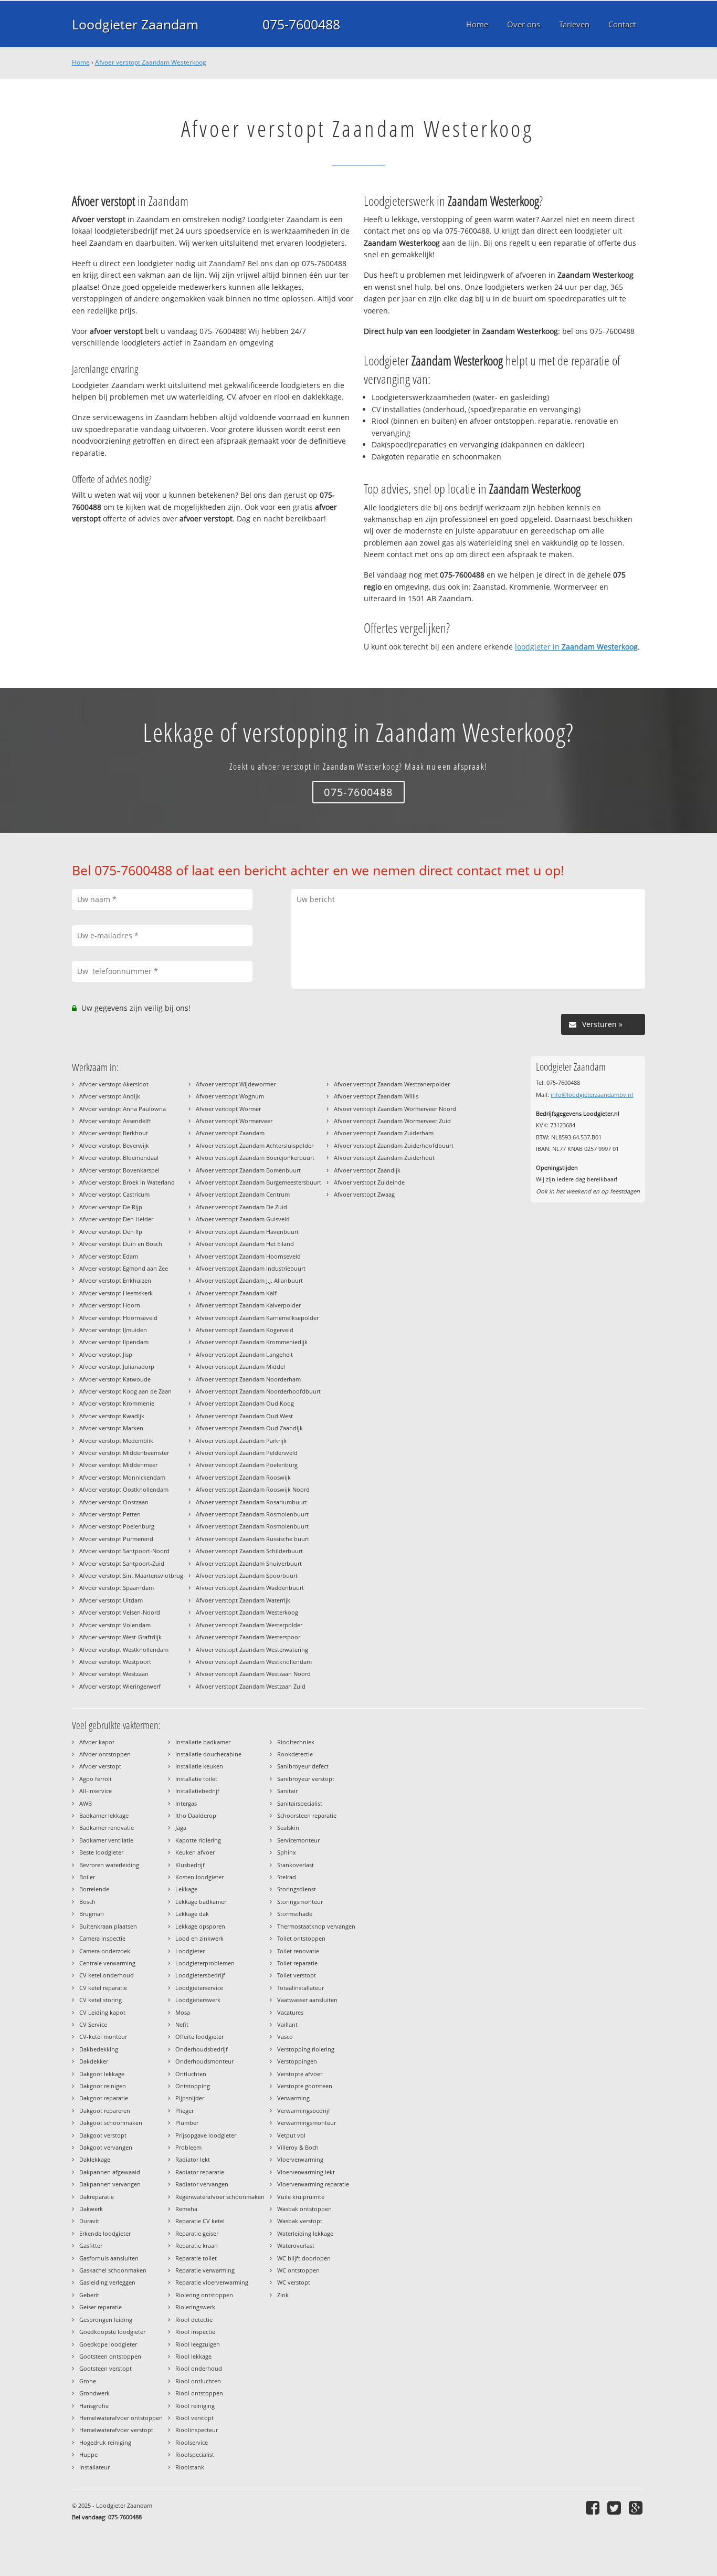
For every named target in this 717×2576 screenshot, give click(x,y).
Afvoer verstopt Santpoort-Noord (124, 1551)
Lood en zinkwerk (199, 1938)
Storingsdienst (297, 1889)
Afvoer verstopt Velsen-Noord (120, 1612)
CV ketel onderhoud (107, 1975)
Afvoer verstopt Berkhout (114, 1133)
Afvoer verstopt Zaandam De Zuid (241, 1207)
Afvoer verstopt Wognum (230, 1096)
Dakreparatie (97, 2197)
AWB (86, 1803)
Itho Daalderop (196, 1815)
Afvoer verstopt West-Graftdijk (120, 1637)
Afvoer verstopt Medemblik (116, 1441)
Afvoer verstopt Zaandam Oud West (244, 1416)
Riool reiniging (195, 2406)
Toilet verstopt (297, 1975)
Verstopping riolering (306, 2049)
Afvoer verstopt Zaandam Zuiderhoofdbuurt (394, 1145)
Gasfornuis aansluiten (109, 2258)
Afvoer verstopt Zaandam (230, 1133)
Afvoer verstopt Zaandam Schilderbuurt (249, 1551)
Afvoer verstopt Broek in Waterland (127, 1182)
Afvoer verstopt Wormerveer (234, 1121)
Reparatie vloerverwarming (212, 2282)
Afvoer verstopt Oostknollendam (124, 1489)
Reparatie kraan (197, 2245)
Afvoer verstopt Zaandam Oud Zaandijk (249, 1428)
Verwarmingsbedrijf (304, 2111)
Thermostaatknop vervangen (316, 1926)
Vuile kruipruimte (301, 2197)
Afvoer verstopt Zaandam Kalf (236, 1293)
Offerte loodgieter (199, 2036)
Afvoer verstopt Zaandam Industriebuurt (251, 1268)
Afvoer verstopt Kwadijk (112, 1416)
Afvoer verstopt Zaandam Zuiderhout (384, 1158)
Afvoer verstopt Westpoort (115, 1662)
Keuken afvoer (195, 1852)
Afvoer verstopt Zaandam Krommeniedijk (252, 1342)
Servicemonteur (298, 1840)
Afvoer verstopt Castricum (114, 1194)
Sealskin (288, 1828)
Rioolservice (192, 2442)
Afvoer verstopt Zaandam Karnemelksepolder (257, 1318)
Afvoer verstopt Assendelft (115, 1121)
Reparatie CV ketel (200, 2221)
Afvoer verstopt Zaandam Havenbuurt (247, 1232)
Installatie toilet (196, 1779)
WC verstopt (294, 2282)
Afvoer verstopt (100, 1766)
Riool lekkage (193, 2356)
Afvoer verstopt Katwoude (115, 1379)
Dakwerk (91, 2209)
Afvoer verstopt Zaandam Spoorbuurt (247, 1575)
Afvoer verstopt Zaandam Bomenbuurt (248, 1170)
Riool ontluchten (198, 2381)
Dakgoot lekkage (102, 2074)
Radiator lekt (193, 2159)
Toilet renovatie (298, 1951)
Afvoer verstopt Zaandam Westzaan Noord (253, 1674)
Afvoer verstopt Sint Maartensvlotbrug (131, 1575)
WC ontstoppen (298, 2270)
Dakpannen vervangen (110, 2184)
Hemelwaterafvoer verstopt (116, 2430)
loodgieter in (576, 647)
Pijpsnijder (190, 2098)
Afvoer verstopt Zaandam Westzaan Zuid (251, 1686)
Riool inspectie (195, 2332)
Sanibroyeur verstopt (306, 1779)
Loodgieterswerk (198, 2000)
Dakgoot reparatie (104, 2098)
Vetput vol (291, 2135)
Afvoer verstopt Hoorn (110, 1305)
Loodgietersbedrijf (200, 1975)
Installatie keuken (199, 1766)
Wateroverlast (296, 2245)
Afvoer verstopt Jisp (106, 1354)
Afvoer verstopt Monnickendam (122, 1477)
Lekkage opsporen (200, 1926)
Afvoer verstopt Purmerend (116, 1539)
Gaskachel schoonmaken (113, 2270)
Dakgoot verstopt (103, 2135)
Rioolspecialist (195, 2454)
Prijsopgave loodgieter (206, 2135)
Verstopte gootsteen (305, 2086)
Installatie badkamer (203, 1742)
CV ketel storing (101, 2000)
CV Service (93, 2024)
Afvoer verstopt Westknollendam (124, 1650)
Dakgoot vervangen (106, 2147)
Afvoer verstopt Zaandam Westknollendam (254, 1662)
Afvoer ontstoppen (105, 1754)
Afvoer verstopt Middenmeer (118, 1465)
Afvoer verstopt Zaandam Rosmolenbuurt (252, 1514)
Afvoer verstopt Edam (109, 1256)
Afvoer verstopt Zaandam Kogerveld (245, 1330)
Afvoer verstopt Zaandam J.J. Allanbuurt (249, 1280)
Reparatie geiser (197, 2233)
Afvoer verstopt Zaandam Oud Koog (245, 1403)
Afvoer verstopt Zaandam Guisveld (243, 1219)
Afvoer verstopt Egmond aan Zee (124, 1268)
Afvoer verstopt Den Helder (116, 1219)
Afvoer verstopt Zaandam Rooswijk (243, 1477)
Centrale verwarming (107, 1963)
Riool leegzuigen (198, 2344)
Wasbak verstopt (300, 2221)
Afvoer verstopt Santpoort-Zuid (122, 1563)
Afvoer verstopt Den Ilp (111, 1232)
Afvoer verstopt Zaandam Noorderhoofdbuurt (258, 1391)
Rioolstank (190, 2467)
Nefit (182, 2024)
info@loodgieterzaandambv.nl (592, 1095)
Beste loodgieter (101, 1852)
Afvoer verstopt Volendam (115, 1625)
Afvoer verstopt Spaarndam (117, 1588)
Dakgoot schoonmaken (111, 2123)
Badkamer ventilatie (106, 1840)
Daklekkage (95, 2159)
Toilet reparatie (297, 1963)
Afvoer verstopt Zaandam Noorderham (248, 1379)
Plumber (187, 2123)
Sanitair (287, 1791)
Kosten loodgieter (199, 1877)
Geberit (89, 2295)
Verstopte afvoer (300, 2074)
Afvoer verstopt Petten (110, 1514)
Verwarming (293, 2098)
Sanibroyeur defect (303, 1766)
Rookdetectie (295, 1754)
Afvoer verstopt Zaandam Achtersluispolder (255, 1145)
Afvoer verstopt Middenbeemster (124, 1453)
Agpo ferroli (95, 1779)
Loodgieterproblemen (205, 1963)
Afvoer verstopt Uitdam (111, 1600)
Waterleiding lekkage (305, 2233)
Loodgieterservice (199, 1988)
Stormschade (295, 1914)
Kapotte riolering (198, 1840)
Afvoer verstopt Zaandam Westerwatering (252, 1650)
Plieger (184, 2111)
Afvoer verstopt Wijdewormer (236, 1084)
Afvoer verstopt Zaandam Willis (376, 1096)
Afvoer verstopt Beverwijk (114, 1145)
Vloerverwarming (300, 2159)
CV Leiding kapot (102, 2012)
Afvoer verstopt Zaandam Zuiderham (384, 1133)
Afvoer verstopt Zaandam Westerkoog (151, 62)
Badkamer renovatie (107, 1828)
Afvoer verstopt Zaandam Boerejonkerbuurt (255, 1158)
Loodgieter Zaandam (135, 24)
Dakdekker (94, 2061)
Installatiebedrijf (197, 1791)
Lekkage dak (192, 1914)
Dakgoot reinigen (103, 2086)
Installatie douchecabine (208, 1754)
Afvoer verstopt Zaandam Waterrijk (243, 1600)
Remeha (186, 2209)
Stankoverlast (296, 1865)
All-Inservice (96, 1791)
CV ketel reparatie (103, 1988)
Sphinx (287, 1852)
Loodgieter (190, 1951)
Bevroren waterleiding (109, 1865)
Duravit (89, 2221)
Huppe (88, 2454)
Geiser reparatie (101, 2307)
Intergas (186, 1803)
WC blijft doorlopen (304, 2258)
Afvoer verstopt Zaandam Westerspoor (248, 1637)
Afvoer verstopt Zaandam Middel (240, 1366)
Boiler (87, 1877)
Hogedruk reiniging (105, 2442)
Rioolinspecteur (197, 2430)
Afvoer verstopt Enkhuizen (115, 1280)
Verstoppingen (297, 2061)
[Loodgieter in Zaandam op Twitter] (615, 2507)
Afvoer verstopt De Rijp (111, 1207)
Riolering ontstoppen (204, 2295)
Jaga (181, 1828)
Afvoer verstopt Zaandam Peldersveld (247, 1453)
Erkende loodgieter (105, 2233)
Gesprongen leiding (106, 2320)
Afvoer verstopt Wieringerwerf (120, 1686)
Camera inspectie (102, 1938)
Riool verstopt (194, 2418)
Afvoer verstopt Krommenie (117, 1403)
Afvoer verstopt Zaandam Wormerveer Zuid (392, 1121)
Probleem (188, 2147)
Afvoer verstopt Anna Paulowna (123, 1109)
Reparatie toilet (196, 2258)
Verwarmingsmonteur (307, 2123)
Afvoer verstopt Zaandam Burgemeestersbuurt (259, 1182)
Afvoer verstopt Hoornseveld (118, 1318)
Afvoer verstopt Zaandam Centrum (243, 1194)
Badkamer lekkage (104, 1815)
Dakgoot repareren (105, 2111)
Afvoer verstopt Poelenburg (117, 1526)
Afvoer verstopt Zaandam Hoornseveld (248, 1256)
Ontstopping (193, 2086)
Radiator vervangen (202, 2184)
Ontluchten (191, 2074)
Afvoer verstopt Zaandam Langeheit (244, 1354)
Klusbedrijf (190, 1865)
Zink (283, 2295)
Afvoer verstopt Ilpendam (114, 1342)
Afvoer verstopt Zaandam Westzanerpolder (392, 1084)
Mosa (183, 2012)
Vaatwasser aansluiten (307, 2000)
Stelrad (287, 1877)
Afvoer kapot (97, 1742)
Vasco (285, 2036)
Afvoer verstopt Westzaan (114, 1674)
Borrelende (94, 1889)
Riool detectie (194, 2320)
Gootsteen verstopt (106, 2368)
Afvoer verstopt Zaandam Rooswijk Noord (253, 1489)
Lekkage (186, 1889)
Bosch (87, 1902)
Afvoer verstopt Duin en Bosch (121, 1244)
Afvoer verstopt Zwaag (364, 1194)
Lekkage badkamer (201, 1902)
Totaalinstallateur (300, 1988)
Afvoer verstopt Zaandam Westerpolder (249, 1625)
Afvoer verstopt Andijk (110, 1096)
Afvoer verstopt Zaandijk (367, 1170)
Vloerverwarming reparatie (313, 2184)
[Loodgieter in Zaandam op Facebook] (594, 2507)
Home (81, 62)
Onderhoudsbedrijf (202, 2049)
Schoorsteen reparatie (307, 1815)
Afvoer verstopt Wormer (228, 1109)
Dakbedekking (99, 2049)
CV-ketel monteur (103, 2036)
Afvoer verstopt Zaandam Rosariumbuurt (251, 1502)
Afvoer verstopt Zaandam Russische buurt (252, 1539)
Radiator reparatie (200, 2172)
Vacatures (290, 2012)
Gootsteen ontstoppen (110, 2356)
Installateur (94, 2467)
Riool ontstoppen (199, 2393)
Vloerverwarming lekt (306, 2172)
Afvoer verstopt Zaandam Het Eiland (245, 1244)
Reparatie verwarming (205, 2270)
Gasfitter (91, 2245)
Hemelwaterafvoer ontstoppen (121, 2418)
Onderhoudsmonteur (204, 2061)
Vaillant (287, 2024)
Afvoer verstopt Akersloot (114, 1084)
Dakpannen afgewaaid (110, 2172)
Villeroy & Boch (298, 2147)
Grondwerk (94, 2393)
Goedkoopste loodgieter (112, 2332)
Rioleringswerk (195, 2307)
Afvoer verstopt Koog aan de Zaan (125, 1391)
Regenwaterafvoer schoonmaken (220, 2197)
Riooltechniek (296, 1742)
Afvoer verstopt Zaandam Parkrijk (241, 1441)
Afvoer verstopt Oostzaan (114, 1502)
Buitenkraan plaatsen (108, 1926)
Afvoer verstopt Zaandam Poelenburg (247, 1465)
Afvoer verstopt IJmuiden (113, 1330)
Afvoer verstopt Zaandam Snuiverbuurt (249, 1563)
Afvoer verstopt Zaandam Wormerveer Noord (395, 1109)
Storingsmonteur (300, 1902)
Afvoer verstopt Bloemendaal (119, 1158)
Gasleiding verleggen (107, 2282)
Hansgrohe (94, 2406)
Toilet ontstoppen (301, 1938)
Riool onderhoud (199, 2368)
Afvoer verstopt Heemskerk (116, 1293)
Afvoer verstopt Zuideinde (369, 1182)
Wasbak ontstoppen (304, 2209)
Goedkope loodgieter (108, 2344)
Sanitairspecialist (300, 1803)
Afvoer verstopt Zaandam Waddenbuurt (250, 1588)
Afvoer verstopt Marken (111, 1428)
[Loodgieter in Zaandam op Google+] (637, 2507)
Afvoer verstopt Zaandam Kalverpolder (248, 1305)
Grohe (88, 2381)
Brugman (92, 1914)
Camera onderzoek (105, 1951)
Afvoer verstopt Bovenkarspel (119, 1170)
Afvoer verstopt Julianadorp (117, 1366)
